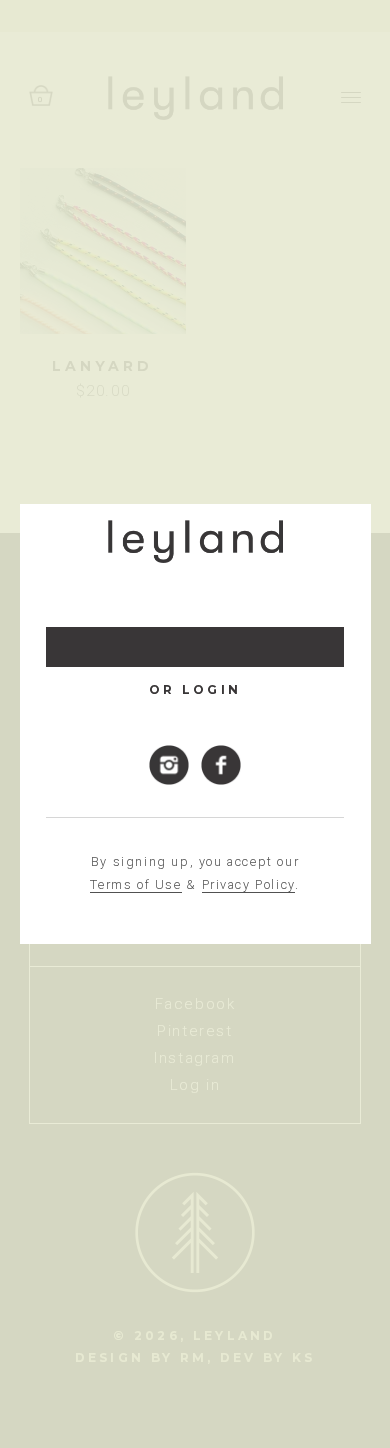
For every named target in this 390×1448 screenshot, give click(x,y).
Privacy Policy (248, 884)
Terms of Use (135, 884)
